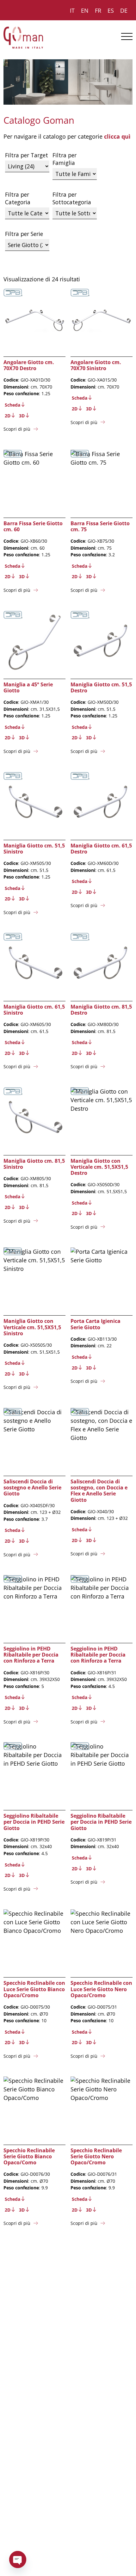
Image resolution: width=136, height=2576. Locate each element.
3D (22, 416)
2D (8, 416)
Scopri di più (17, 429)
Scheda (12, 405)
